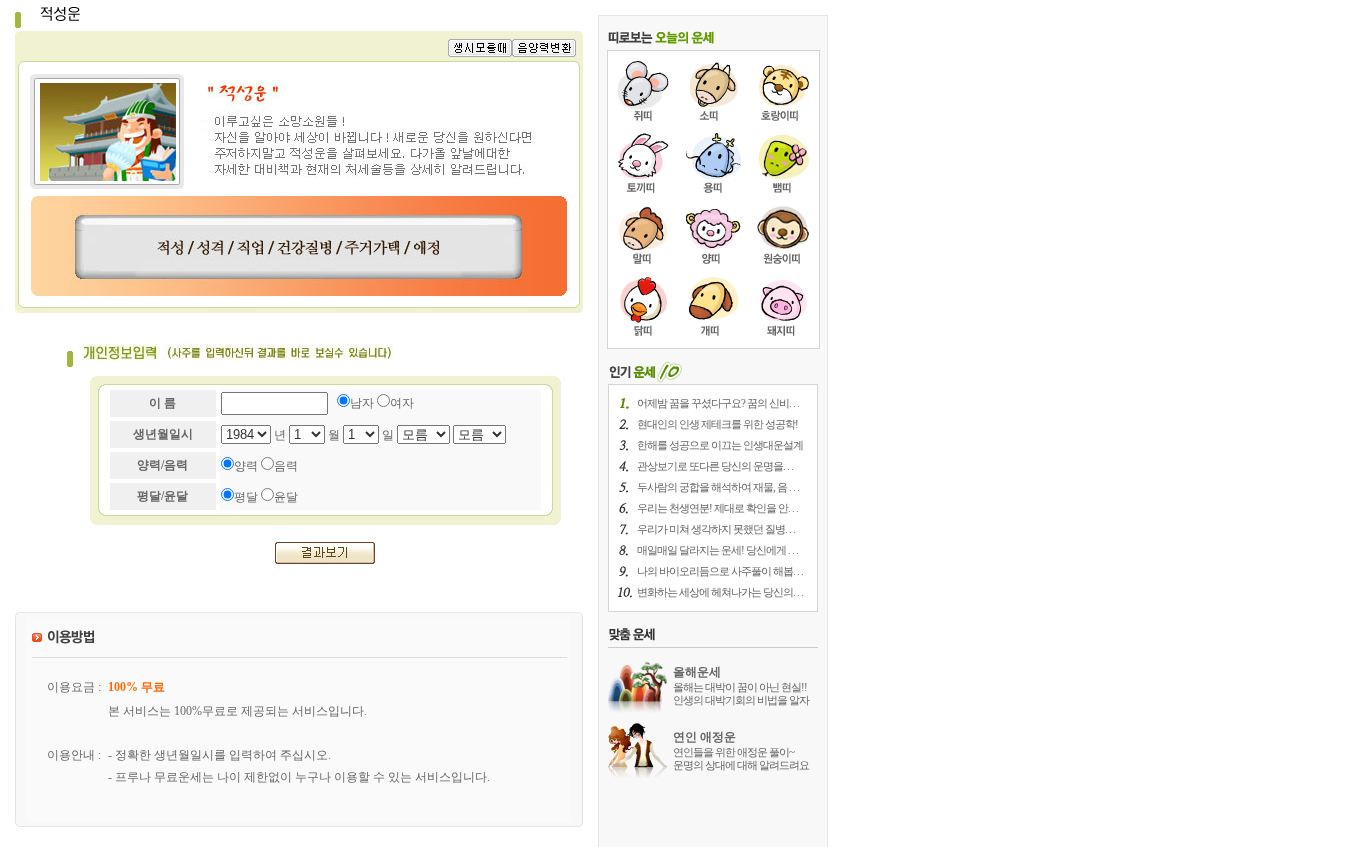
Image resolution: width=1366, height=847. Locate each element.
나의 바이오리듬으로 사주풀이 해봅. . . (720, 571)
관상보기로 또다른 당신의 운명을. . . (715, 466)
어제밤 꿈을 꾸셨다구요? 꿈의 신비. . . (718, 403)
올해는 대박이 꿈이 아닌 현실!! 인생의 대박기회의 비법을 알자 (741, 693)
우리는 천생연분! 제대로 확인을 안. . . (717, 508)
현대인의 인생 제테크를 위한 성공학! (717, 424)
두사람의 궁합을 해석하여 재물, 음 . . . (718, 487)
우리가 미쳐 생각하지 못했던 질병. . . (716, 529)
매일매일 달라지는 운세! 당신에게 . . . (717, 550)
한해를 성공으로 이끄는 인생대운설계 (720, 445)
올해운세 (697, 672)
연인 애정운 (704, 737)
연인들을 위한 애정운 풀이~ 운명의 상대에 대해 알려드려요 (741, 758)
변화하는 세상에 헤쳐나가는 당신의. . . (720, 592)
